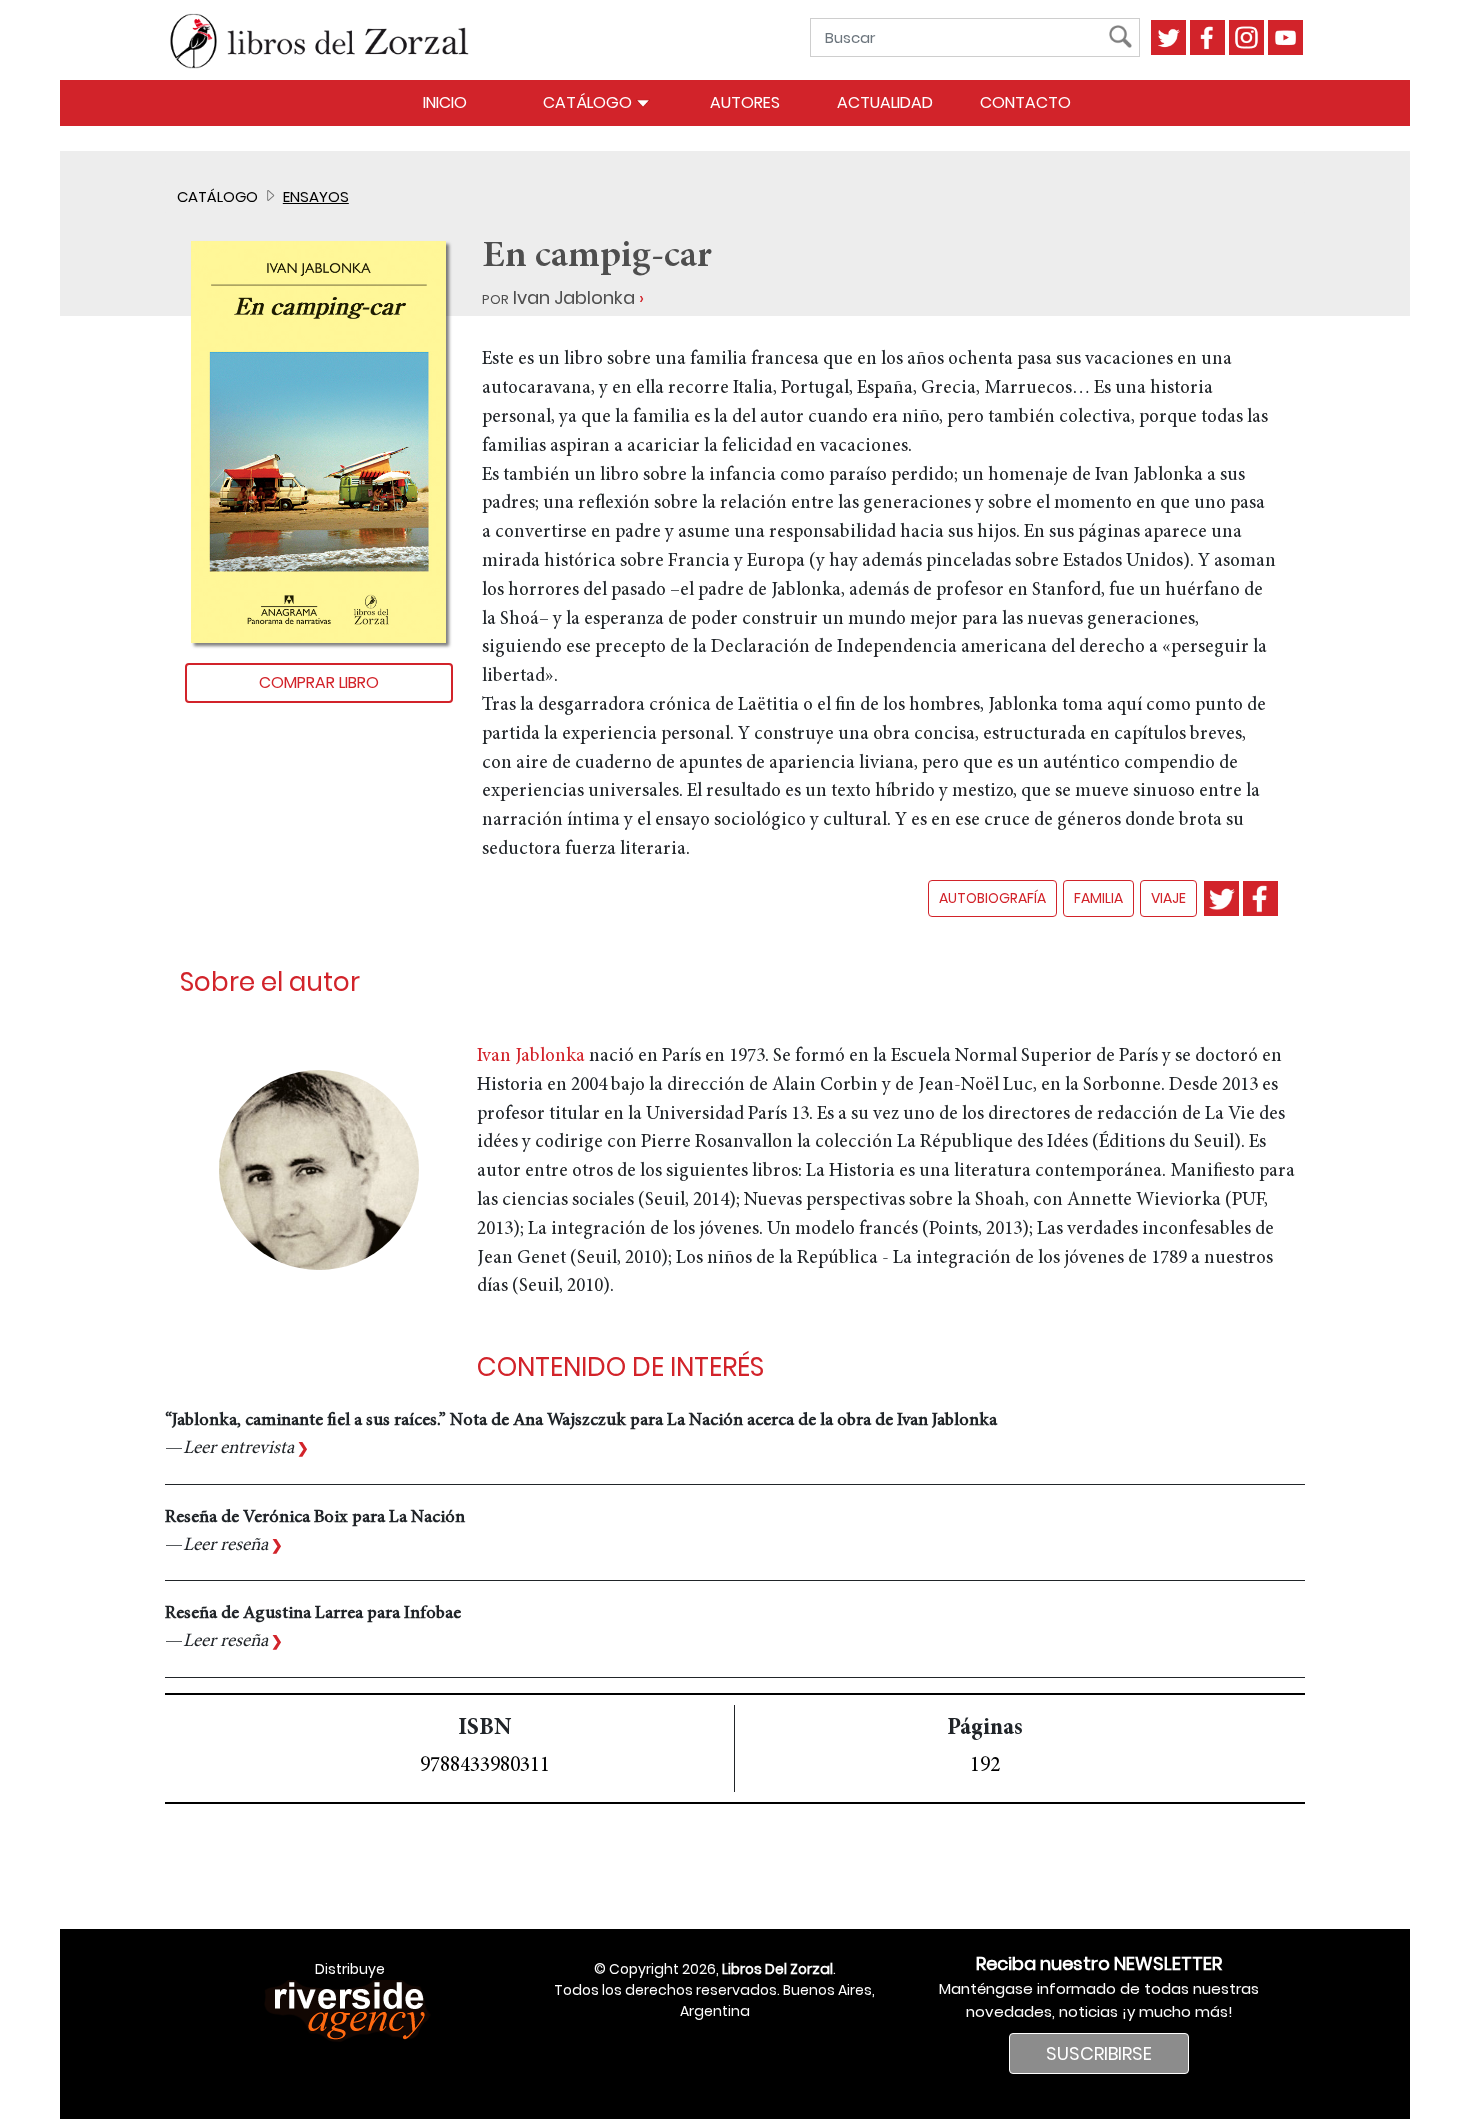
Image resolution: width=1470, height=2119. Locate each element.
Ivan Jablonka (574, 297)
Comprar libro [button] (319, 682)
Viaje (1168, 898)
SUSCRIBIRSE (1099, 2053)
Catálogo (589, 102)
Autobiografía (992, 898)
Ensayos (316, 196)
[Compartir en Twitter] (1221, 898)
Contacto (1025, 102)
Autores (745, 102)
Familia (1098, 898)
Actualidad (885, 102)
